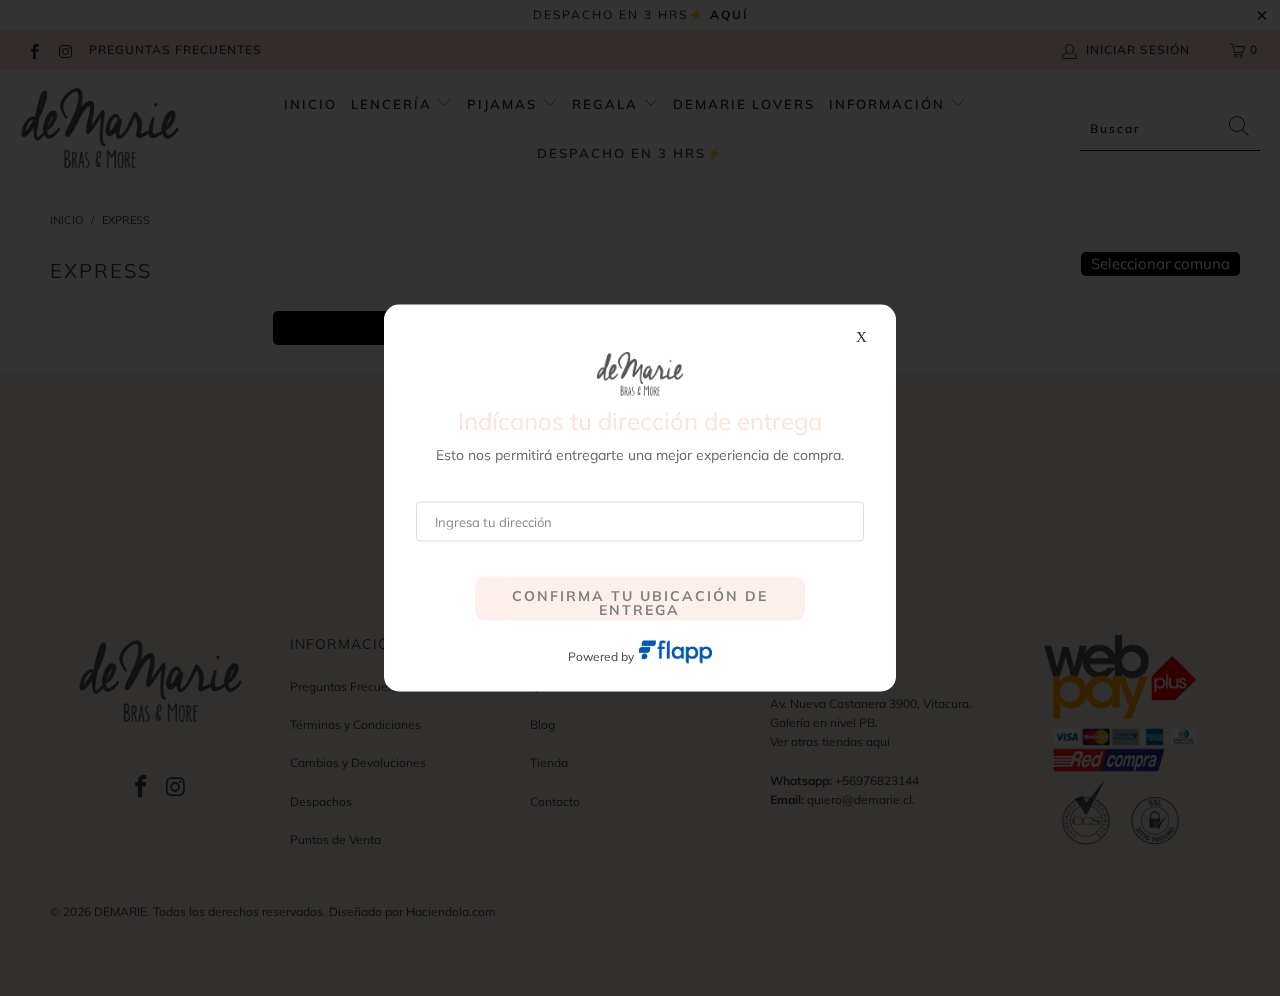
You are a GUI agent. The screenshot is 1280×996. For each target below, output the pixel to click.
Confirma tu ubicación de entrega (640, 603)
